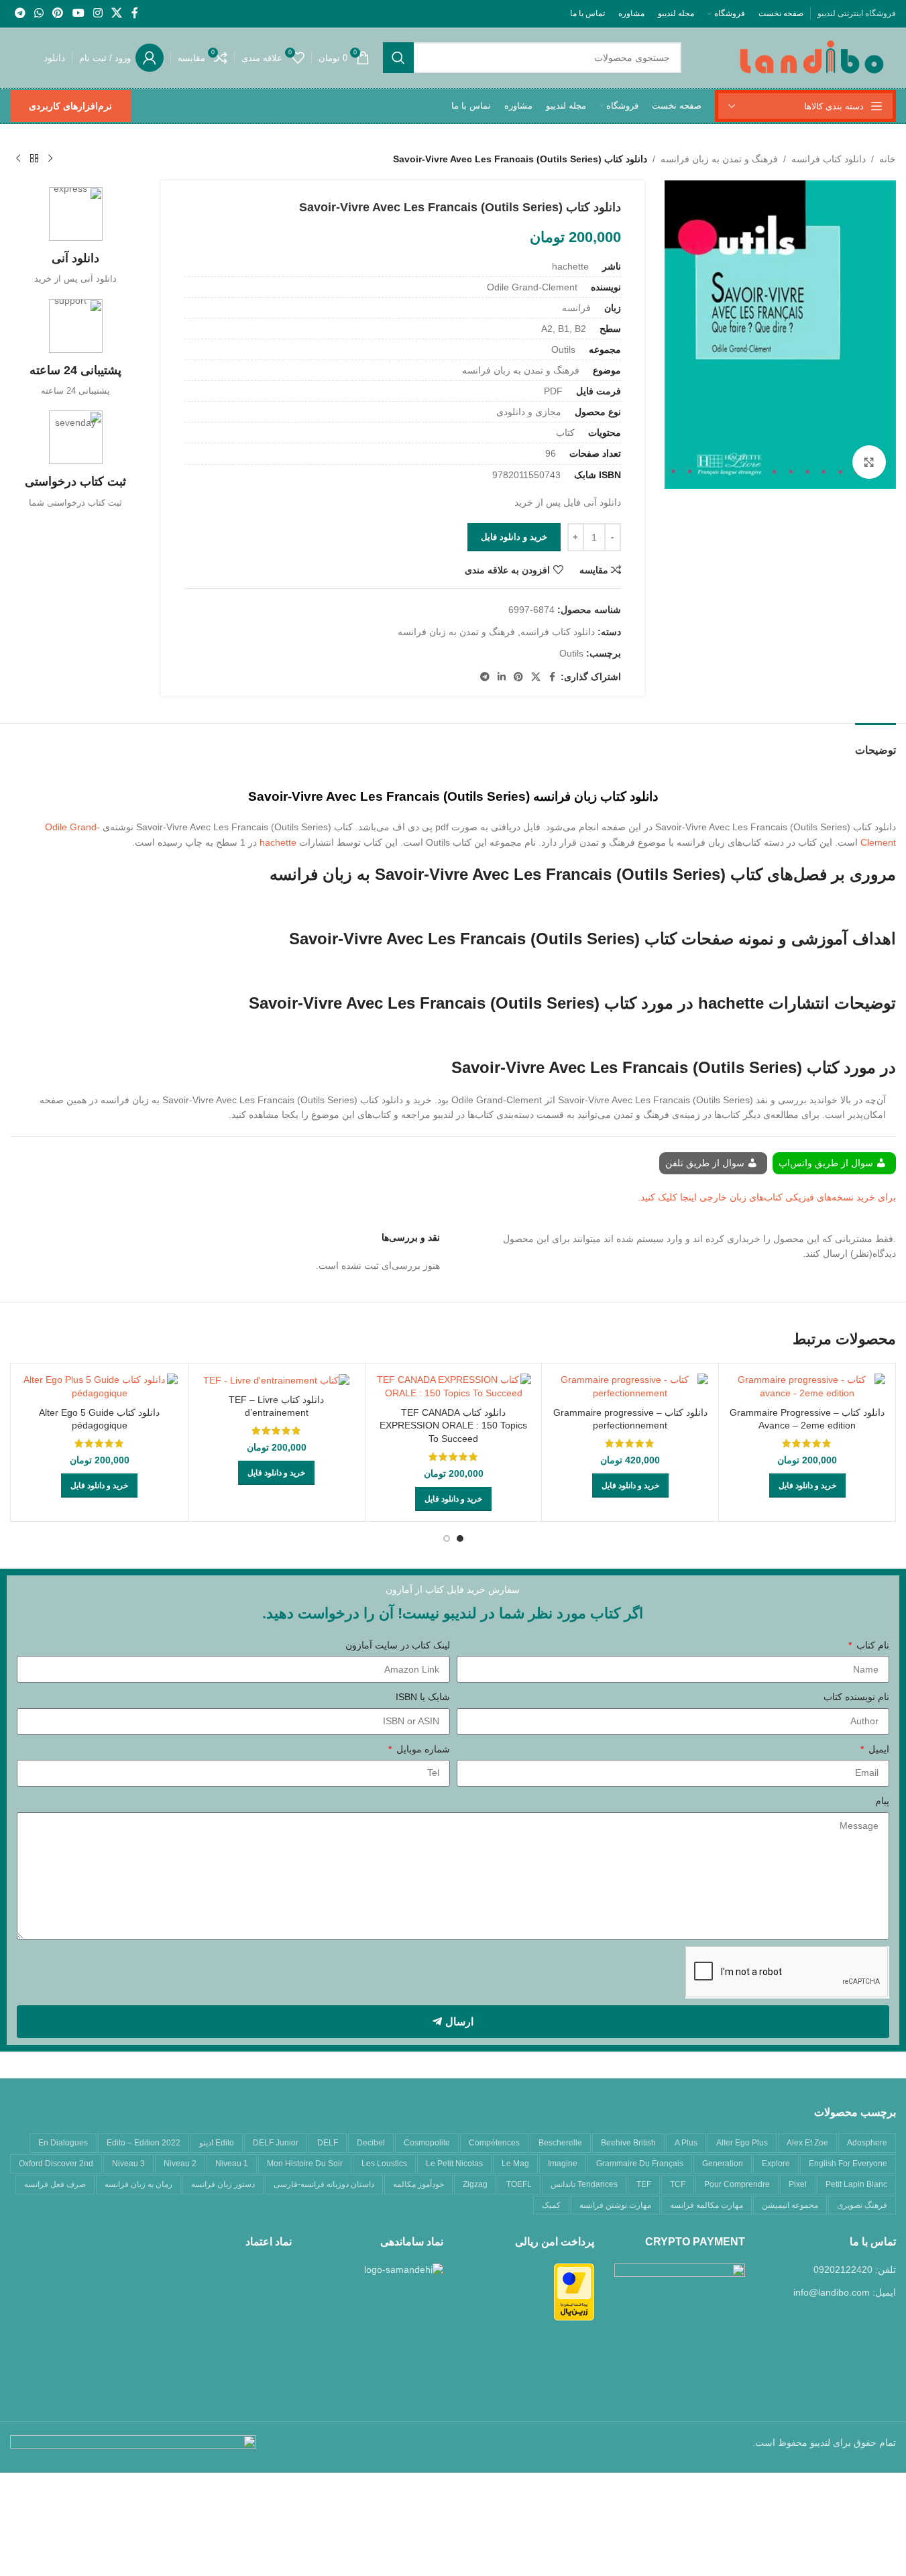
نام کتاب (871, 1645)
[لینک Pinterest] (58, 13)
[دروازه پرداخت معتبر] (574, 2291)
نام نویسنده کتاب (856, 1697)
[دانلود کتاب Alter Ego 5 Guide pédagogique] (100, 1387)
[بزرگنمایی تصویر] (869, 462)
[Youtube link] (78, 13)
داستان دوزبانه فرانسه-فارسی (324, 2184)
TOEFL (519, 2184)
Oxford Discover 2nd (56, 2164)
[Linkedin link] (502, 677)
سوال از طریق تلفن (706, 1163)
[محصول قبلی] (50, 159)
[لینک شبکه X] (117, 13)
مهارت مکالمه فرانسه (706, 2205)
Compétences (494, 2143)
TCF (678, 2184)
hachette (278, 842)
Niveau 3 (128, 2164)
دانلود (54, 58)
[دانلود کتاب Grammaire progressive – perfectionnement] (630, 1387)
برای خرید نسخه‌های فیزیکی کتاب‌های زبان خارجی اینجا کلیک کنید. (767, 1197)
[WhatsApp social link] (39, 13)
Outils (571, 653)
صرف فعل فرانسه (55, 2184)
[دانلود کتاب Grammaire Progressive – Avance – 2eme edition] (807, 1387)
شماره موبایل (422, 1749)
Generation (723, 2164)
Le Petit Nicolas (454, 2164)
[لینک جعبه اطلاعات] (75, 236)
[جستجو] (398, 58)
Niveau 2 (180, 2164)
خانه (888, 159)
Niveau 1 (232, 2164)
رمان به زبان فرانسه (138, 2184)
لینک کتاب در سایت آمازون (398, 1645)
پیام (882, 1801)
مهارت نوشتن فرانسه (615, 2205)
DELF (328, 2143)
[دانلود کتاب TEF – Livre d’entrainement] (277, 1380)
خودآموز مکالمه (418, 2184)
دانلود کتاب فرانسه (829, 159)
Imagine (563, 2164)
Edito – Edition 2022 (144, 2143)
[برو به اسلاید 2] (447, 1538)
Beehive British (628, 2143)
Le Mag (515, 2164)
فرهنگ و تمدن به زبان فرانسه (719, 159)
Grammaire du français (640, 2164)
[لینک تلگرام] (20, 13)
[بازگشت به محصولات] (34, 159)
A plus (686, 2143)
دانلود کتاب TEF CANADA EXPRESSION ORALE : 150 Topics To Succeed (453, 1425)
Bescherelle (560, 2143)
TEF (644, 2184)
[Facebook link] (135, 13)
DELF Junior (276, 2143)
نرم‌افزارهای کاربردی (70, 106)
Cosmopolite (427, 2143)
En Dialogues (63, 2143)
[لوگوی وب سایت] (812, 57)
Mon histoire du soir (305, 2164)
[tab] (875, 743)
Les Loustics (384, 2164)
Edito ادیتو (217, 2143)
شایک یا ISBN (423, 1697)
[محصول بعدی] (18, 159)
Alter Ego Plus (742, 2143)
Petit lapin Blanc (856, 2184)
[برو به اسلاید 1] (460, 1538)
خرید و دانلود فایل (514, 537)
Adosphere (867, 2143)
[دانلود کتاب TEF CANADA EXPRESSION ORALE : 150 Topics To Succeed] (454, 1387)
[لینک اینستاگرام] (98, 13)
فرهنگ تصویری (862, 2205)
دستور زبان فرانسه (223, 2184)
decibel (371, 2143)
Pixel (798, 2184)
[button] (807, 1486)
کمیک (551, 2205)
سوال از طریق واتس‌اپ (827, 1163)
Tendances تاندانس (584, 2184)
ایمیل (877, 1749)
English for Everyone (848, 2164)
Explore (776, 2164)
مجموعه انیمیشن (790, 2205)
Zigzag (475, 2184)
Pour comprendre (737, 2184)
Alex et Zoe (807, 2143)
